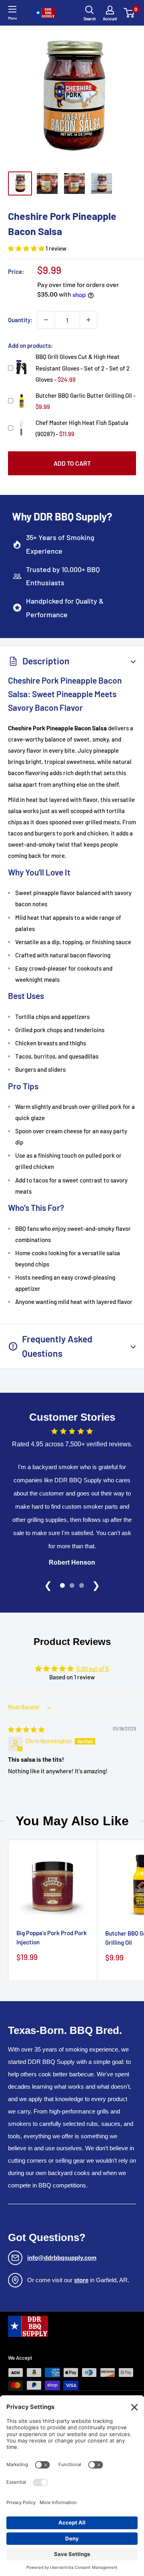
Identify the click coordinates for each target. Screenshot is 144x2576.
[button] (27, 248)
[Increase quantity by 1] (88, 320)
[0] (129, 13)
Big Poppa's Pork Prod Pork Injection (52, 1937)
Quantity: (20, 320)
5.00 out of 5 (93, 1669)
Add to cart (72, 463)
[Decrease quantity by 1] (46, 320)
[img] (26, 1729)
